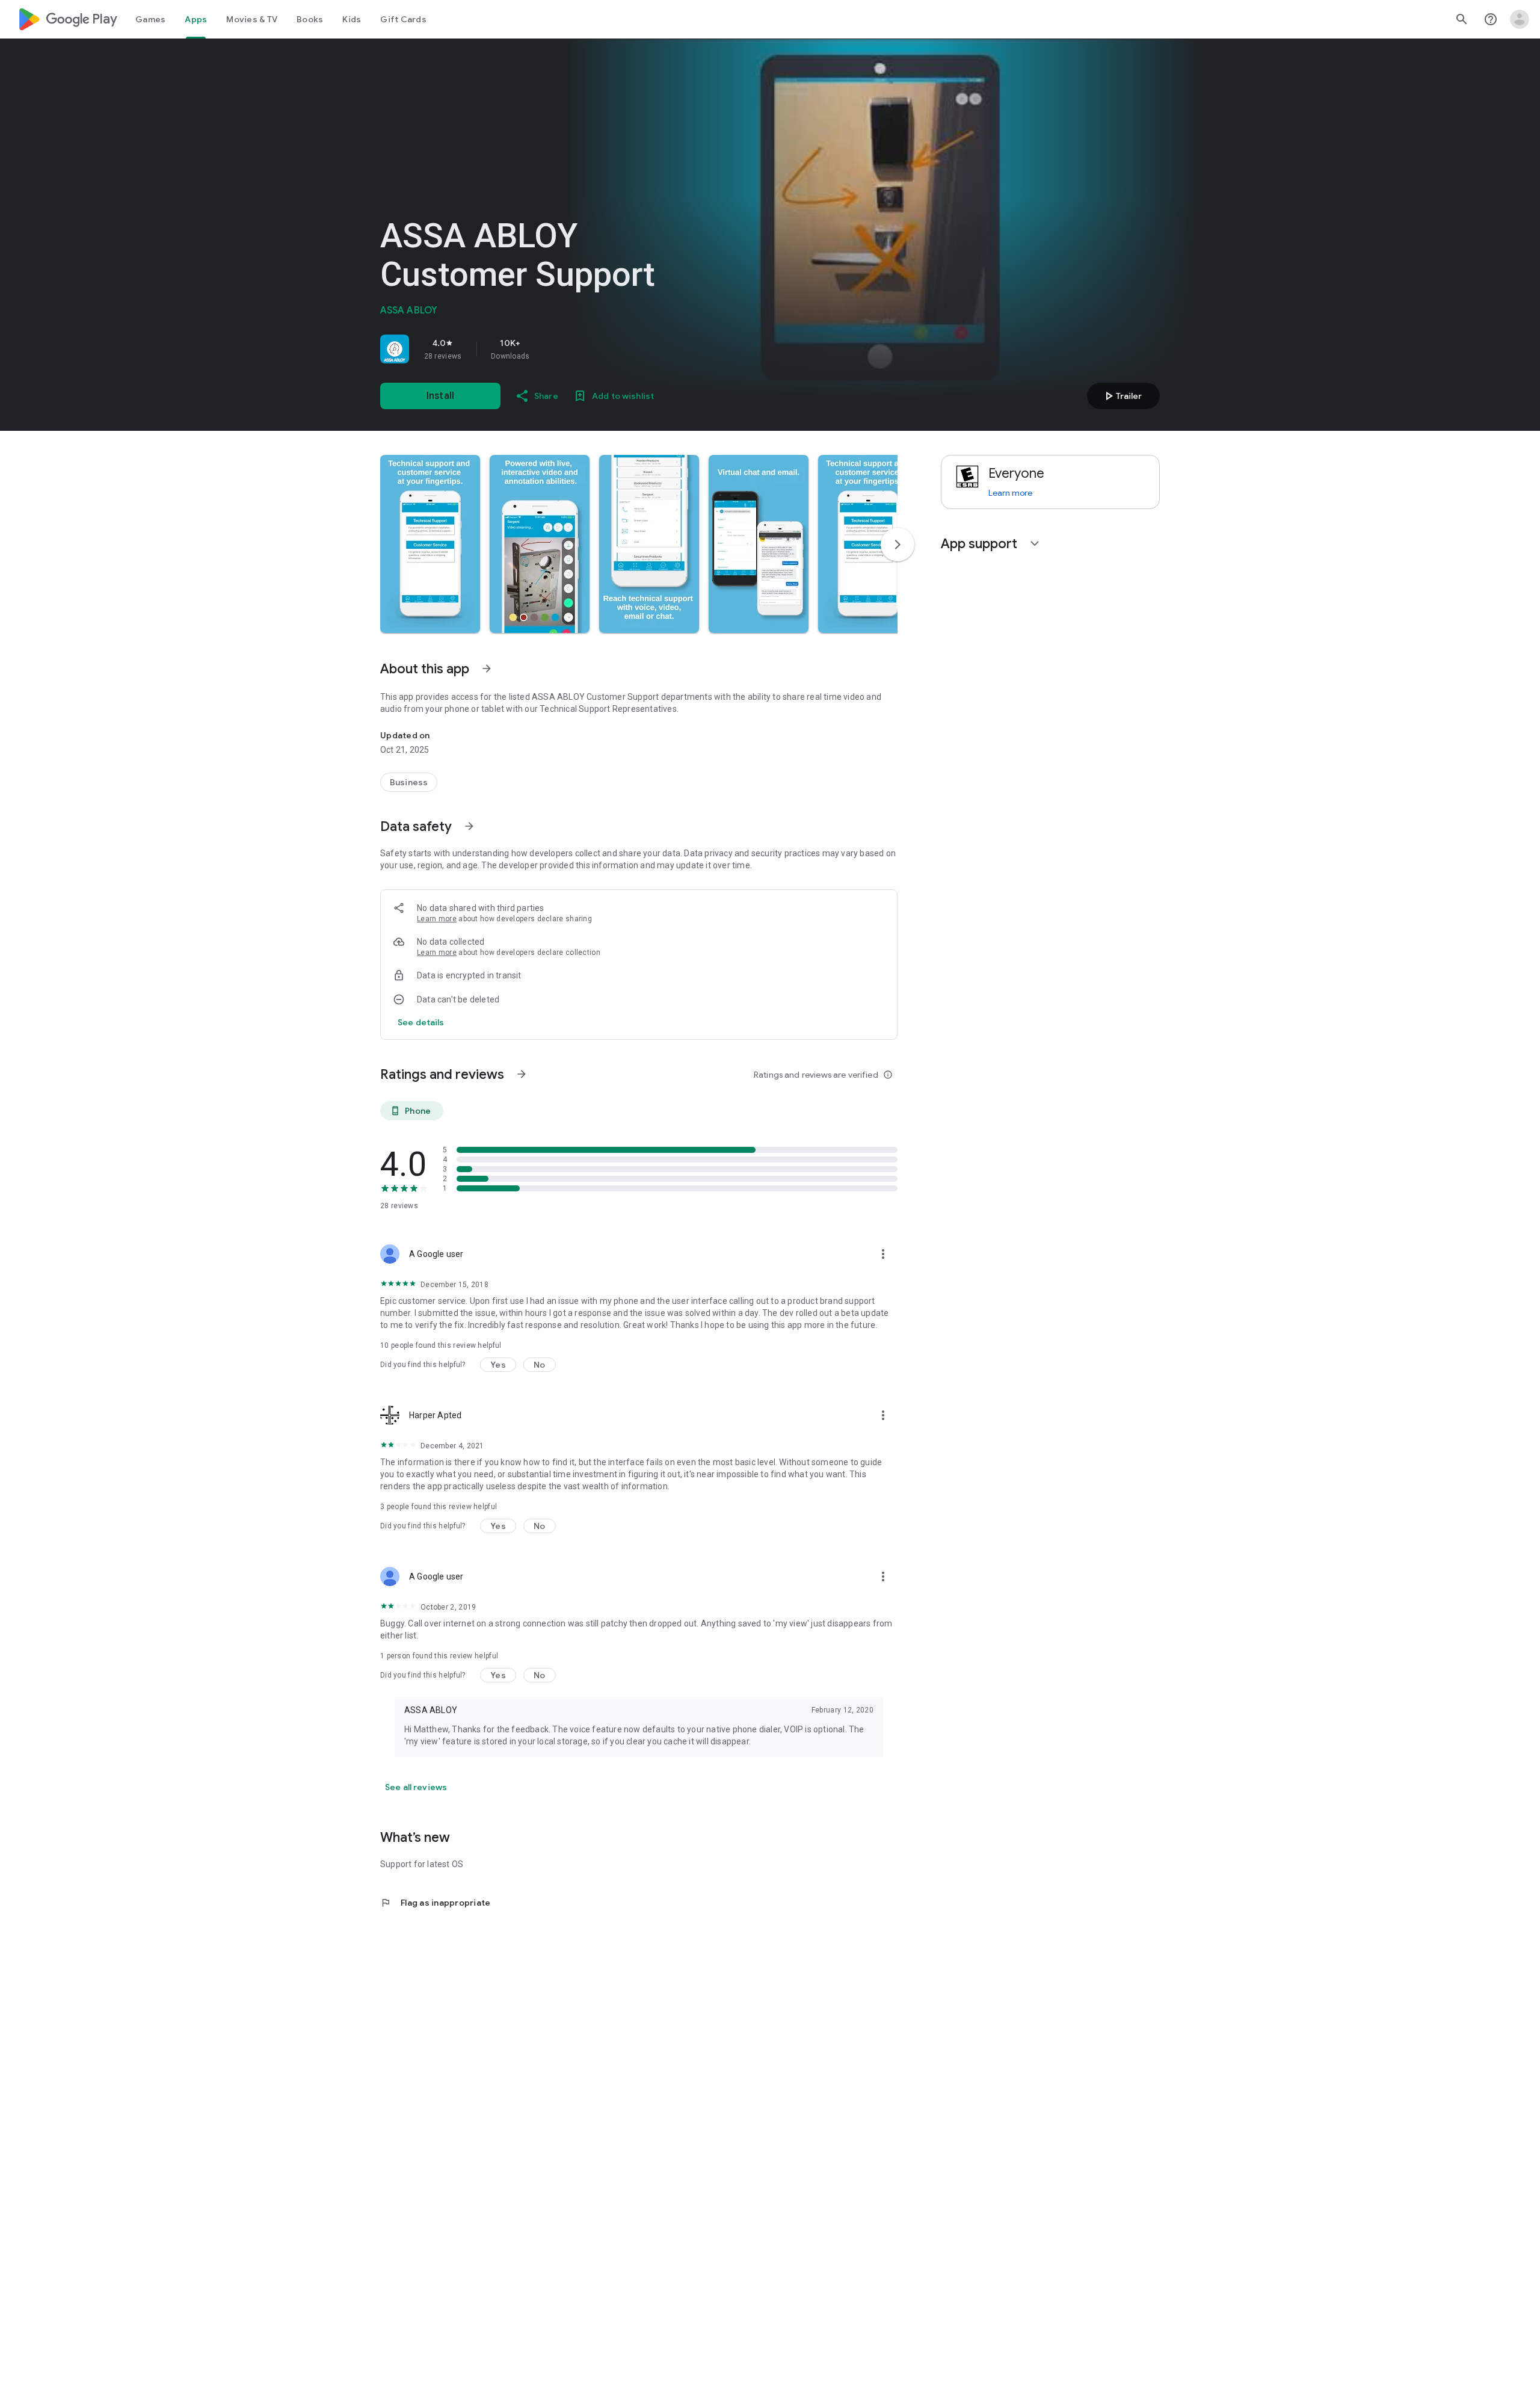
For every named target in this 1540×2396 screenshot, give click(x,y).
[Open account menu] (1520, 19)
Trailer (1122, 396)
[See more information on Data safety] (469, 826)
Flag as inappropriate (435, 1903)
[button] (430, 544)
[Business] (409, 782)
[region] (549, 349)
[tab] (150, 19)
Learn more (437, 919)
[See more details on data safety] (421, 1022)
